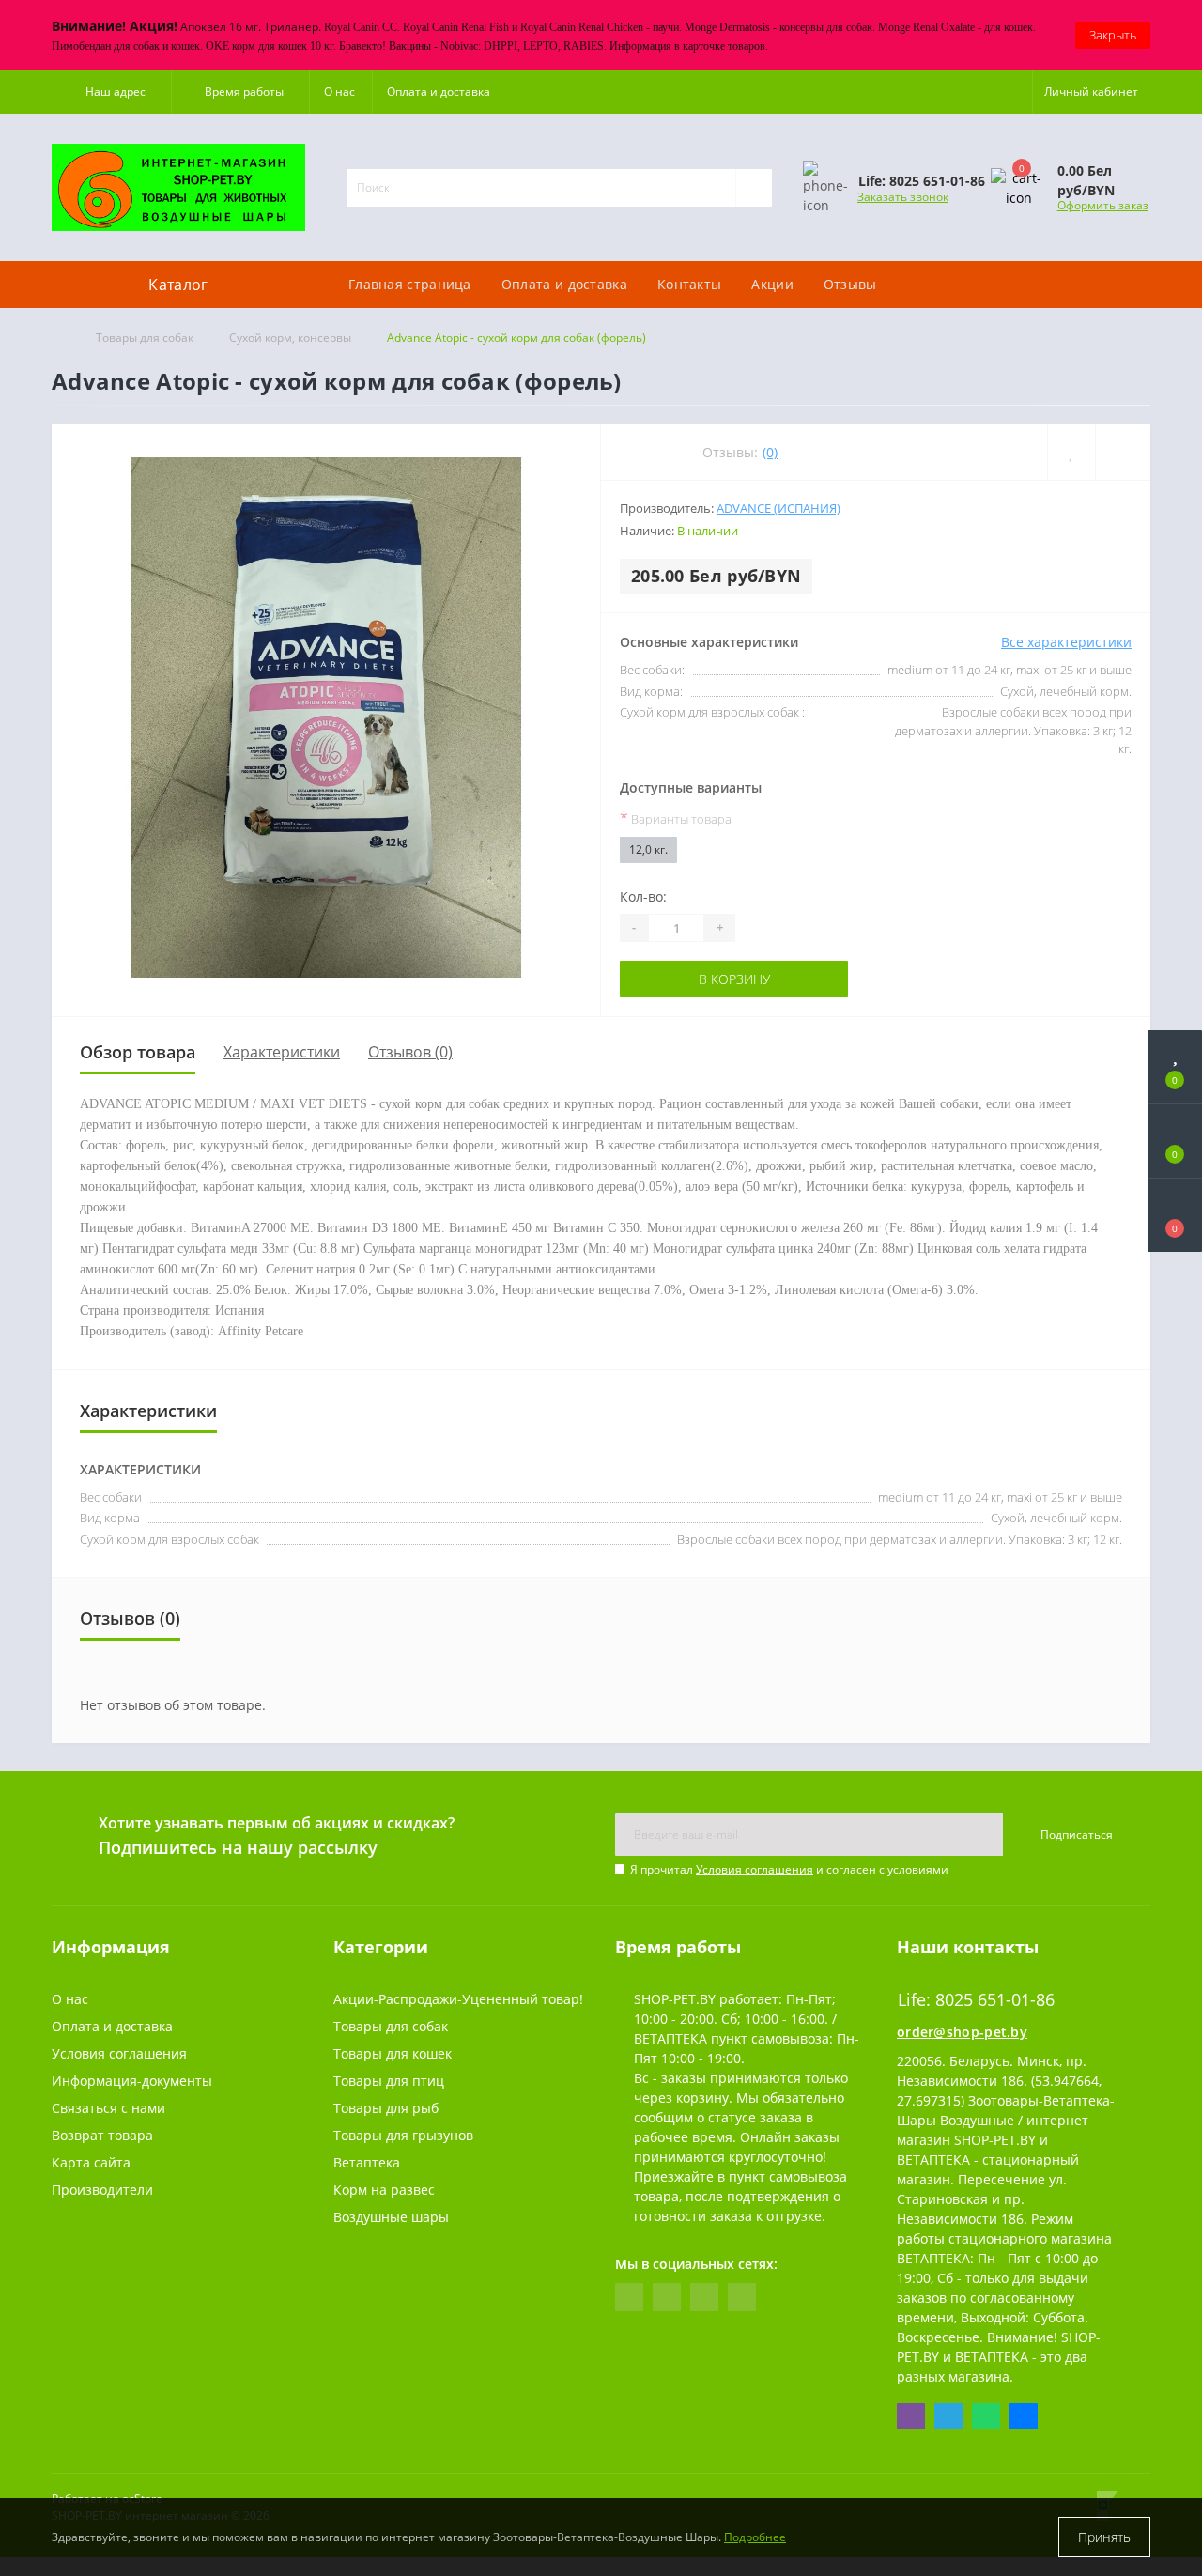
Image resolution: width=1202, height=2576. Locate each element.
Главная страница (410, 284)
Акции (772, 284)
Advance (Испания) (778, 508)
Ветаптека (367, 2162)
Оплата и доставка (439, 92)
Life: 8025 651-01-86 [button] (976, 2000)
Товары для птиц (389, 2081)
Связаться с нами (108, 2108)
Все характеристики (1066, 642)
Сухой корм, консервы (290, 338)
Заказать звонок (903, 197)
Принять (1104, 2537)
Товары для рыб (386, 2108)
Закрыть (1113, 35)
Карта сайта (91, 2162)
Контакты (689, 284)
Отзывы (850, 284)
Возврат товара (102, 2135)
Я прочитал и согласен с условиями (789, 1869)
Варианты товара (676, 818)
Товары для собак (145, 338)
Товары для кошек (393, 2053)
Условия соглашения (755, 1869)
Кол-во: (643, 896)
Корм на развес (384, 2190)
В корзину (691, 979)
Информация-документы (132, 2081)
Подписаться (1077, 1835)
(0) (770, 452)
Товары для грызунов (403, 2135)
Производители (102, 2190)
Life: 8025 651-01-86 (865, 252)
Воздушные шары (391, 2217)
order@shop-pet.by (962, 2032)
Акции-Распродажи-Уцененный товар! (458, 1999)
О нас (339, 92)
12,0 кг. (648, 849)
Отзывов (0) (410, 1052)
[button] (111, 92)
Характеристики (282, 1052)
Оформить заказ (1103, 205)
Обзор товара (138, 1052)
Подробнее (755, 2537)
